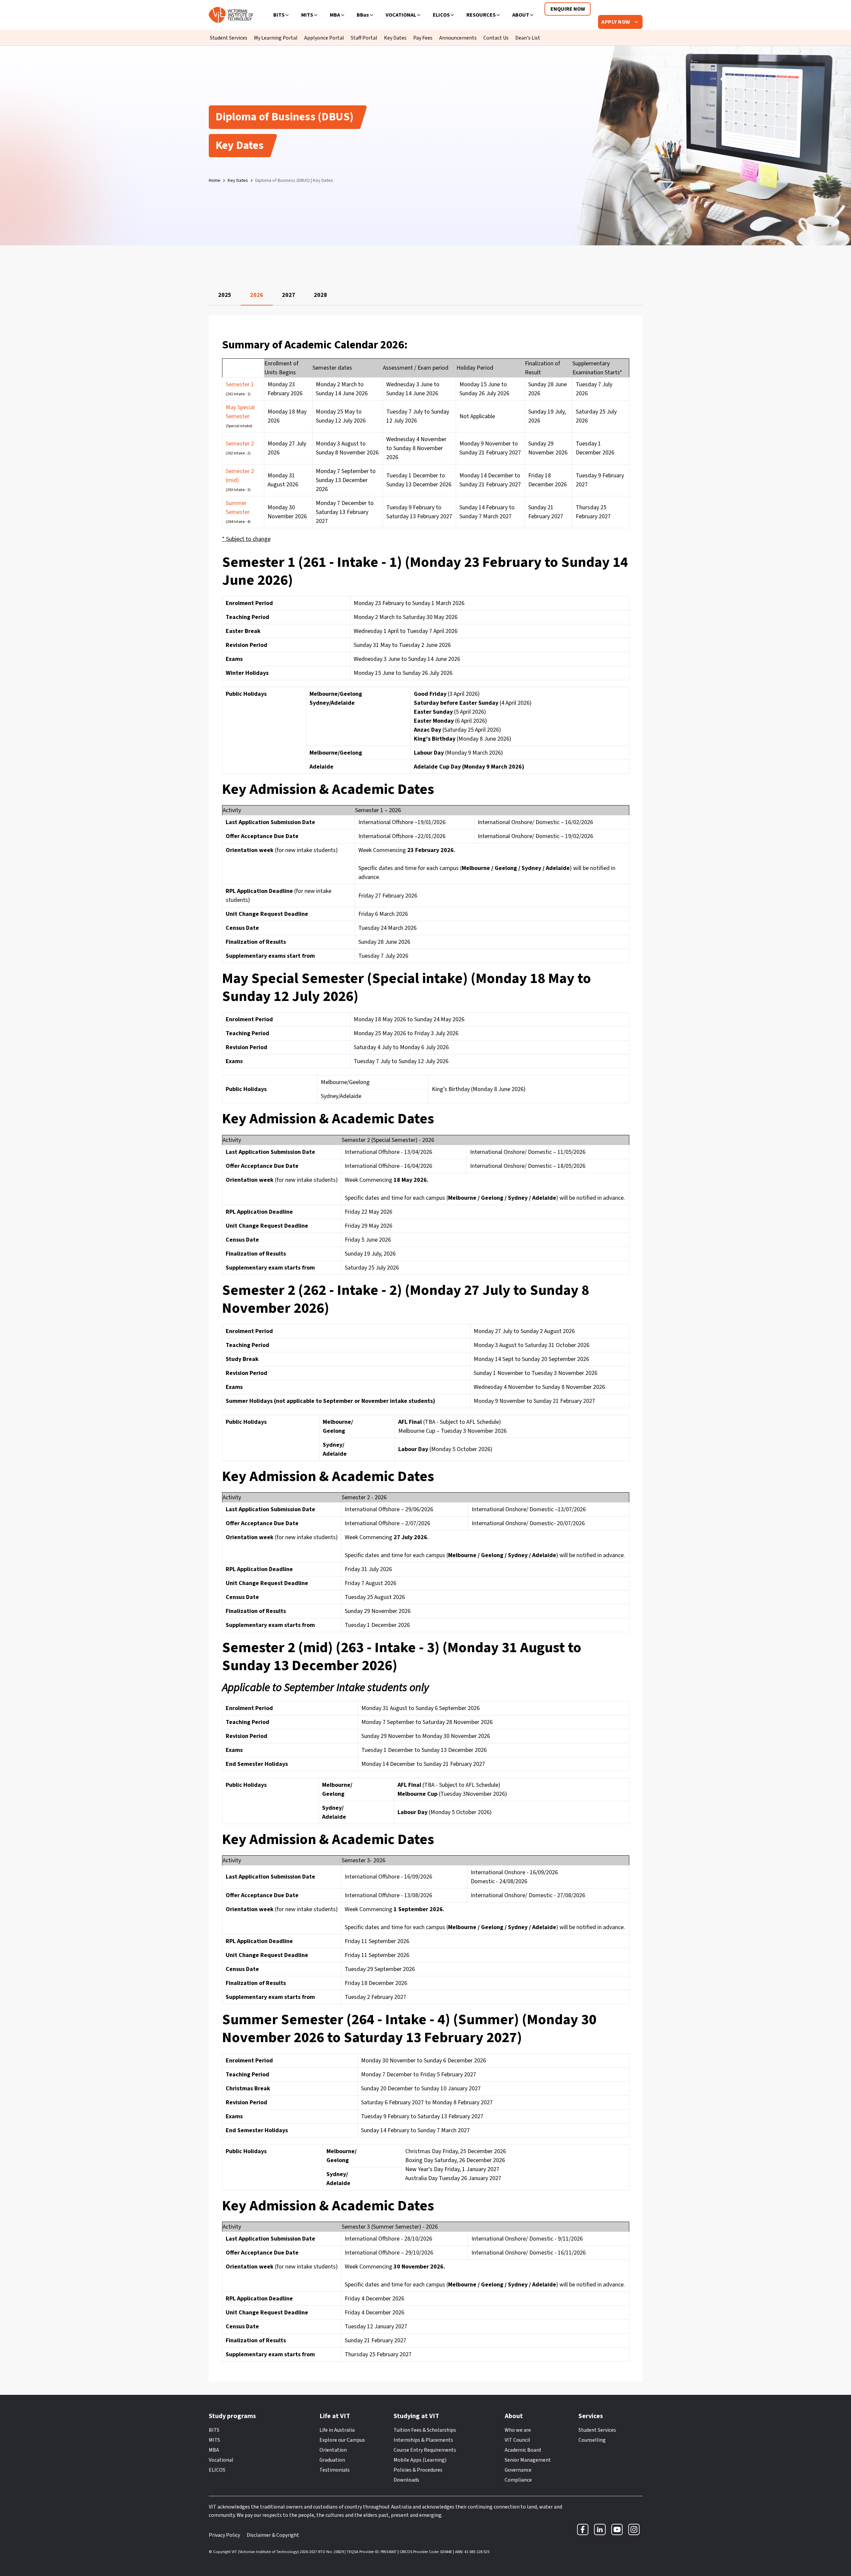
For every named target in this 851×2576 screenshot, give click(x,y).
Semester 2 (240, 444)
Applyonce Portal (324, 38)
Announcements (458, 38)
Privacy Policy (224, 2535)
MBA (335, 15)
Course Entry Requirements (425, 2450)
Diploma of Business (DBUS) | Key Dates (294, 181)
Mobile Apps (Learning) (420, 2460)
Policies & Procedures (418, 2470)
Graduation (332, 2460)
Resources (481, 15)
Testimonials (335, 2470)
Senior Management (528, 2460)
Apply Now (616, 22)
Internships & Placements (423, 2440)
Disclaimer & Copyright (273, 2535)
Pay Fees (423, 38)
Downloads (406, 2480)
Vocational (401, 15)
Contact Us (496, 38)
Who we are (518, 2430)
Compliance (518, 2480)
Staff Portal (364, 38)
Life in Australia (337, 2430)
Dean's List (528, 38)
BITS (279, 15)
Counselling (592, 2440)
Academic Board (523, 2450)
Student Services (229, 38)
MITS (307, 15)
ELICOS (441, 15)
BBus (363, 15)
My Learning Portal (276, 38)
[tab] (225, 295)
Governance (518, 2470)
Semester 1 (240, 384)
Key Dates (395, 38)
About (521, 15)
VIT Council (517, 2440)
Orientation (333, 2450)
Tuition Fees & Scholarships (425, 2430)
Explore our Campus (342, 2440)
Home (215, 181)
